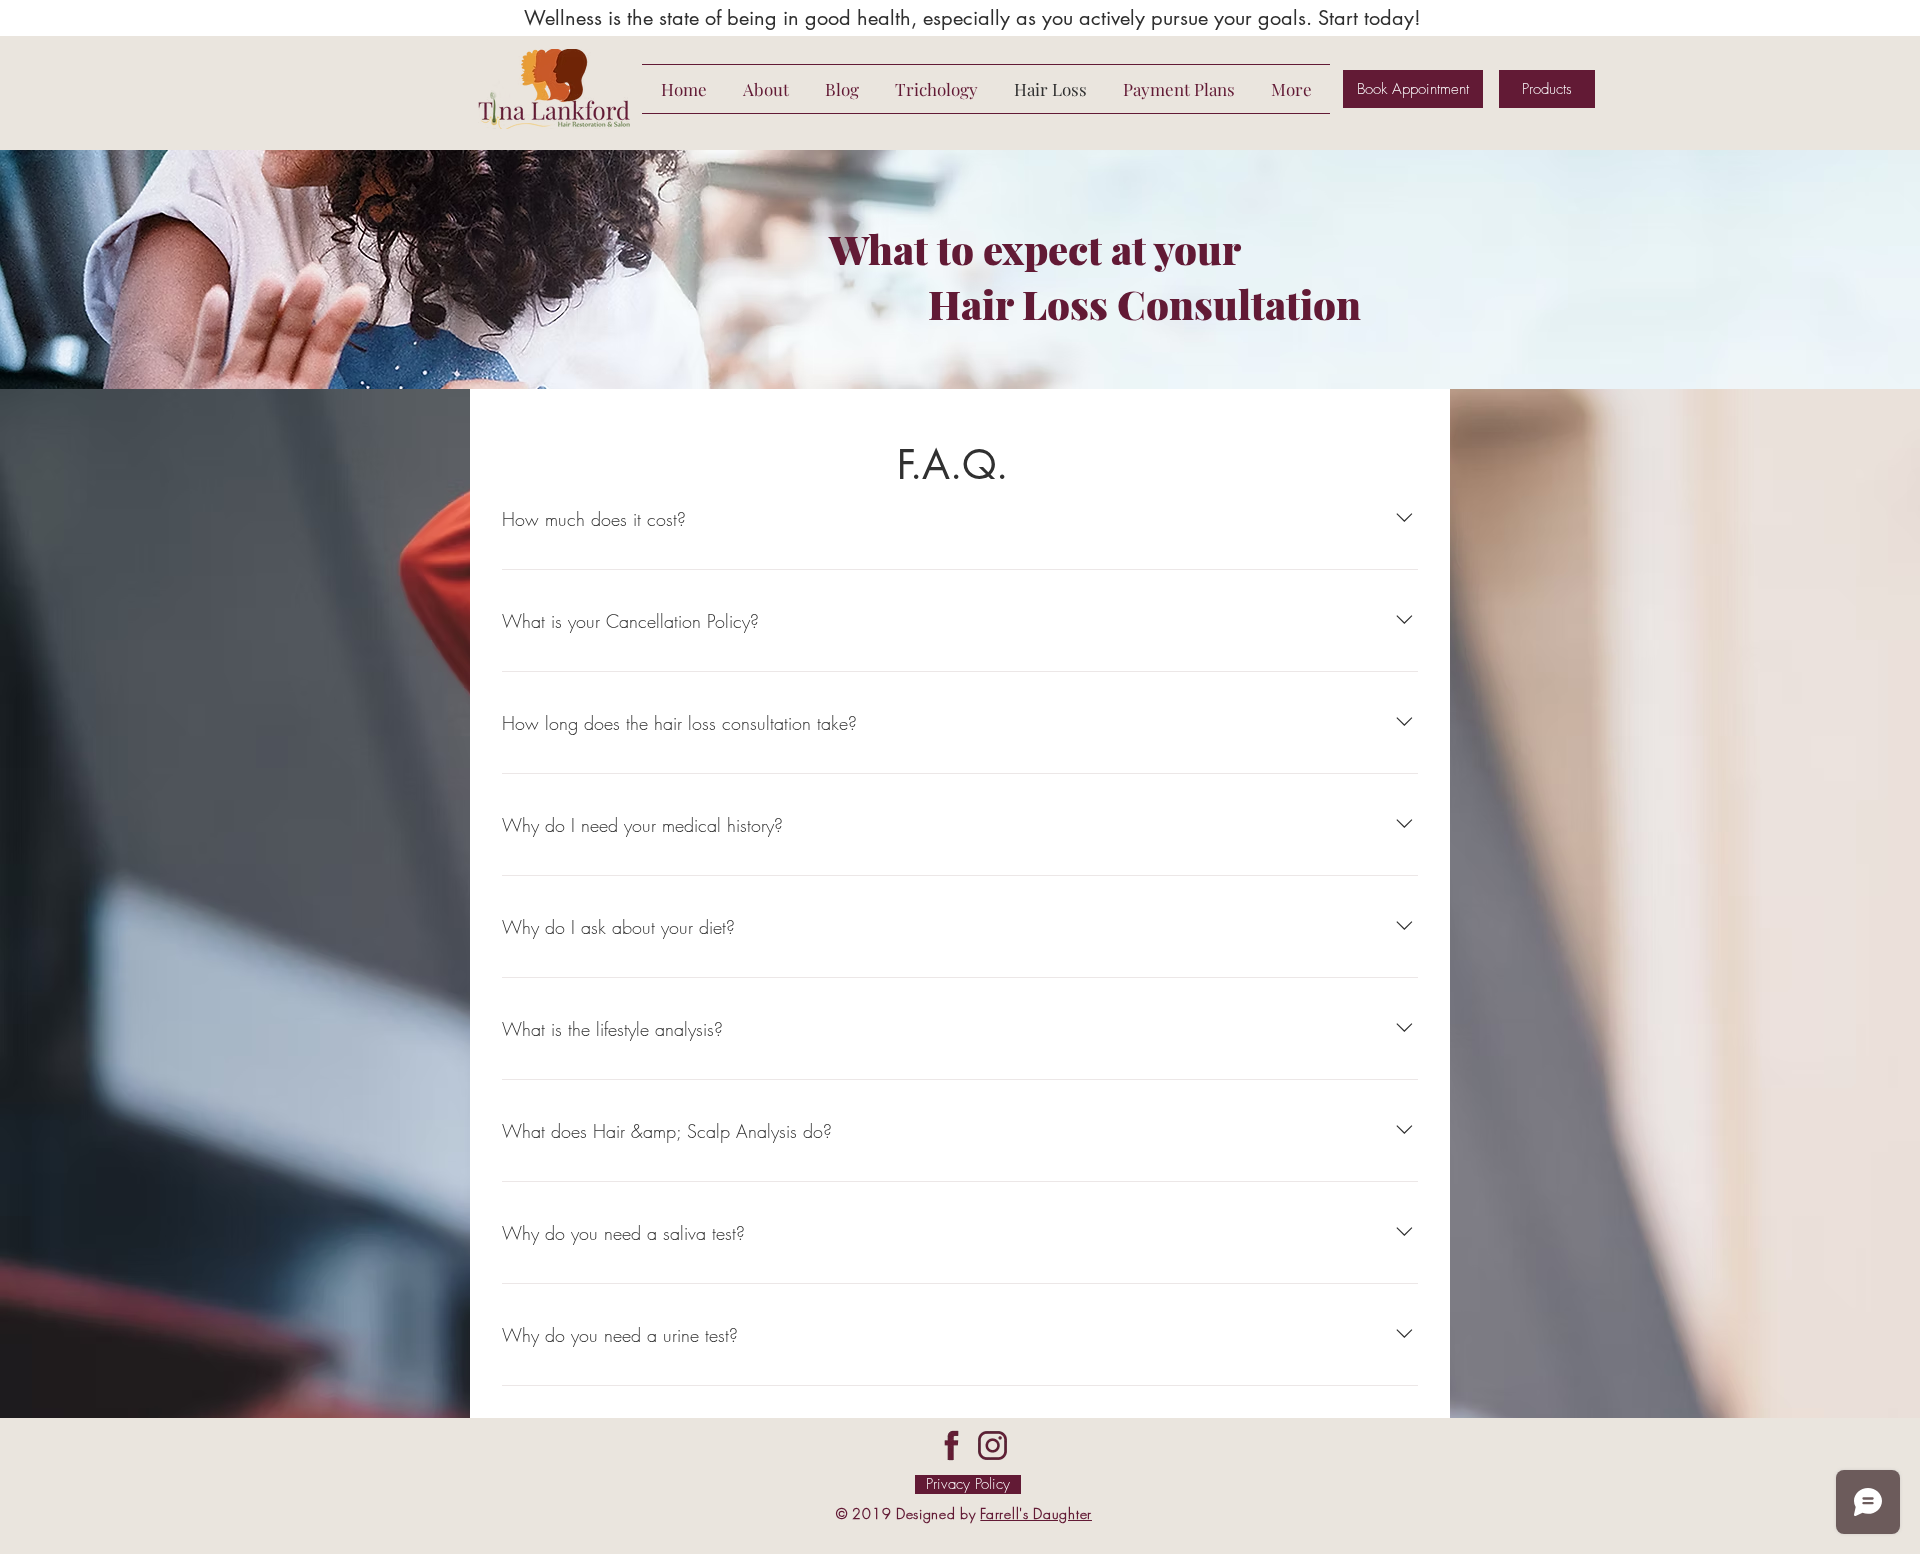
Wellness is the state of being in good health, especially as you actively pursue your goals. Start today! (972, 18)
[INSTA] (992, 1445)
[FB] (951, 1445)
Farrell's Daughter (1036, 1513)
